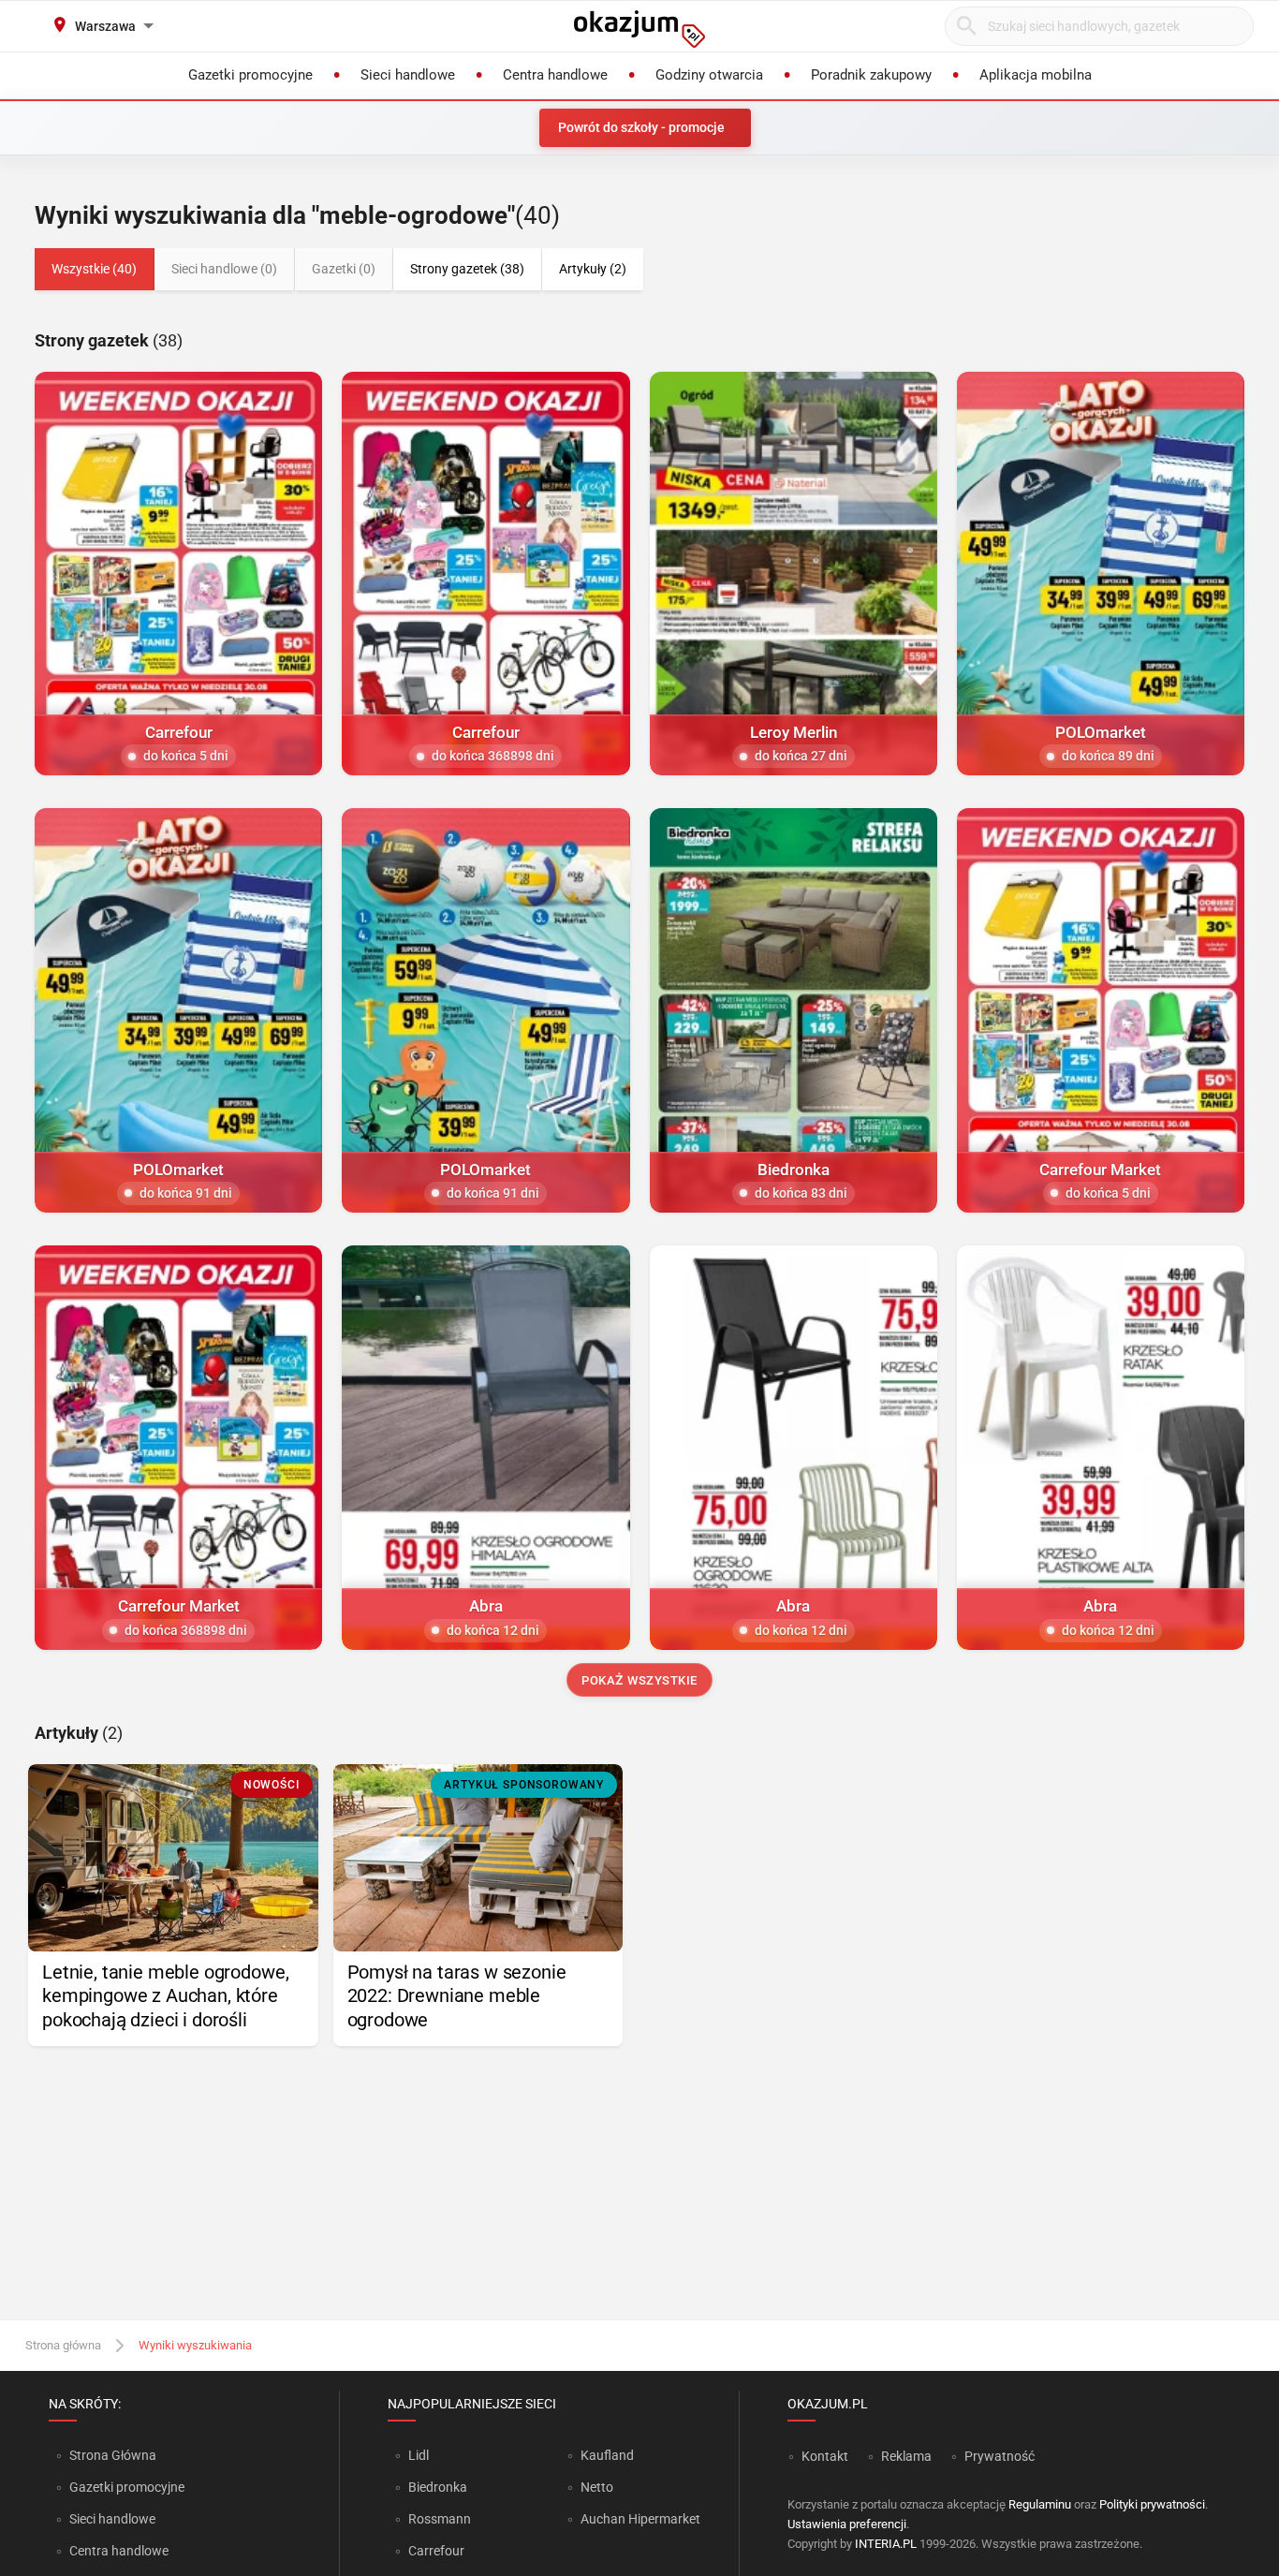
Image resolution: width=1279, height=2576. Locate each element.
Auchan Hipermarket (640, 2519)
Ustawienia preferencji (847, 2524)
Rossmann (440, 2519)
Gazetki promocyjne (127, 2487)
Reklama (906, 2456)
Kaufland (607, 2455)
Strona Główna (113, 2455)
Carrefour (436, 2551)
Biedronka (438, 2487)
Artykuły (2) (593, 269)
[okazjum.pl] (639, 29)
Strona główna (63, 2345)
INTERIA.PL (886, 2544)
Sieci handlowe (112, 2519)
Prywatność (1000, 2456)
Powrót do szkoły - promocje (641, 127)
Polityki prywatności (1152, 2504)
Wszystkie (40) (94, 269)
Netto (597, 2487)
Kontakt (825, 2456)
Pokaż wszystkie (639, 1680)
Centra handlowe (119, 2551)
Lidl (419, 2455)
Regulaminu (1040, 2504)
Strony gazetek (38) (467, 269)
